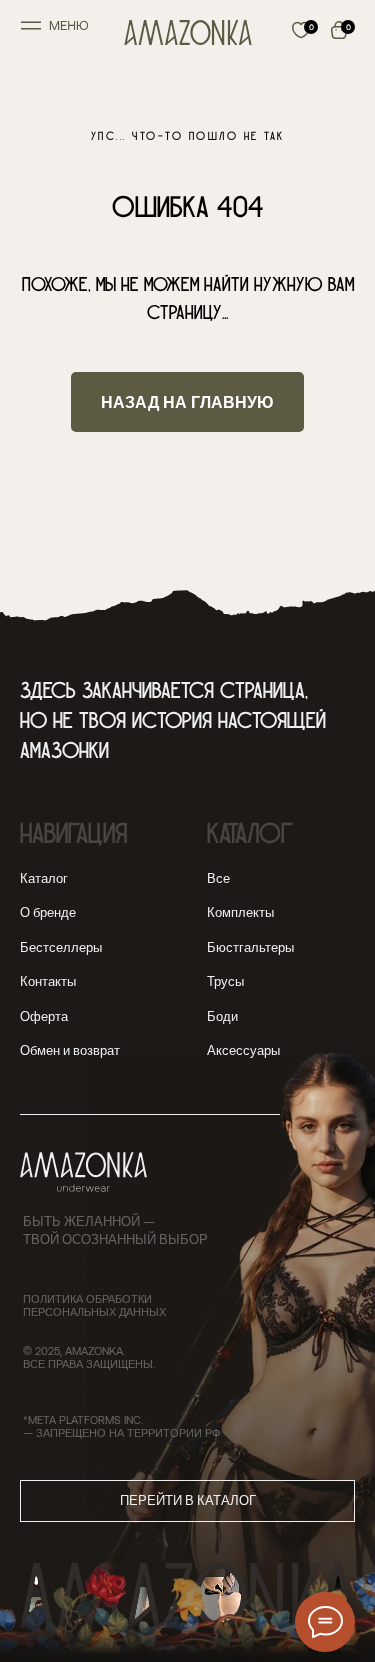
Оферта (44, 1016)
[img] (188, 32)
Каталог (44, 878)
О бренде (48, 912)
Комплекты (240, 912)
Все (218, 878)
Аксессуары (243, 1050)
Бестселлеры (61, 947)
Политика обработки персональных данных (94, 1305)
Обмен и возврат (70, 1050)
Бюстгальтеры (250, 947)
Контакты (48, 981)
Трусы (225, 981)
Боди (222, 1016)
